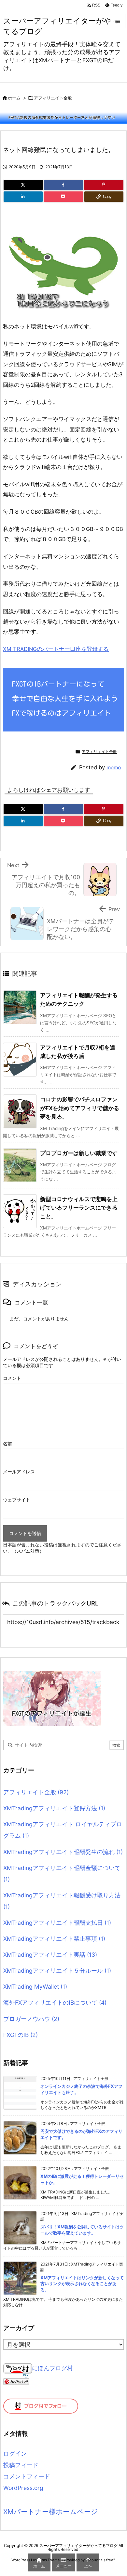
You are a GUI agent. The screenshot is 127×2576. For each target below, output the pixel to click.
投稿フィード (21, 2465)
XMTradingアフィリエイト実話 (50, 1955)
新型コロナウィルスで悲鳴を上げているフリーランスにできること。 (79, 1208)
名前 (7, 1444)
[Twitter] (23, 185)
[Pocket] (63, 197)
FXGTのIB (21, 2035)
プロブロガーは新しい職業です (79, 1153)
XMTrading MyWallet (35, 1987)
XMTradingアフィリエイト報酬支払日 (57, 1923)
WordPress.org (23, 2488)
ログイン (15, 2454)
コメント (12, 1378)
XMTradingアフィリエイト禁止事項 (54, 1939)
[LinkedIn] (23, 197)
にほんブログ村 (52, 2368)
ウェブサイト (17, 1500)
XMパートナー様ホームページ (51, 2512)
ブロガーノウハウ (31, 2019)
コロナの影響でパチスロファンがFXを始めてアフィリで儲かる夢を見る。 (80, 1108)
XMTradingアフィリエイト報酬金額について (62, 1874)
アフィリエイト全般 (53, 98)
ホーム (14, 98)
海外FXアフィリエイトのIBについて (55, 2003)
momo (114, 768)
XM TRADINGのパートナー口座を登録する (56, 649)
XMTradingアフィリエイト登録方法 (54, 1808)
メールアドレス (19, 1472)
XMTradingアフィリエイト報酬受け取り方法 (62, 1901)
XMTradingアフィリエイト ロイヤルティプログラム (63, 1830)
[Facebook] (63, 185)
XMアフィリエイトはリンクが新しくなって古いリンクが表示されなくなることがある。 (82, 2284)
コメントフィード (27, 2476)
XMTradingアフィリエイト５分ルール (57, 1971)
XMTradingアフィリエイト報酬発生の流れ (63, 1852)
